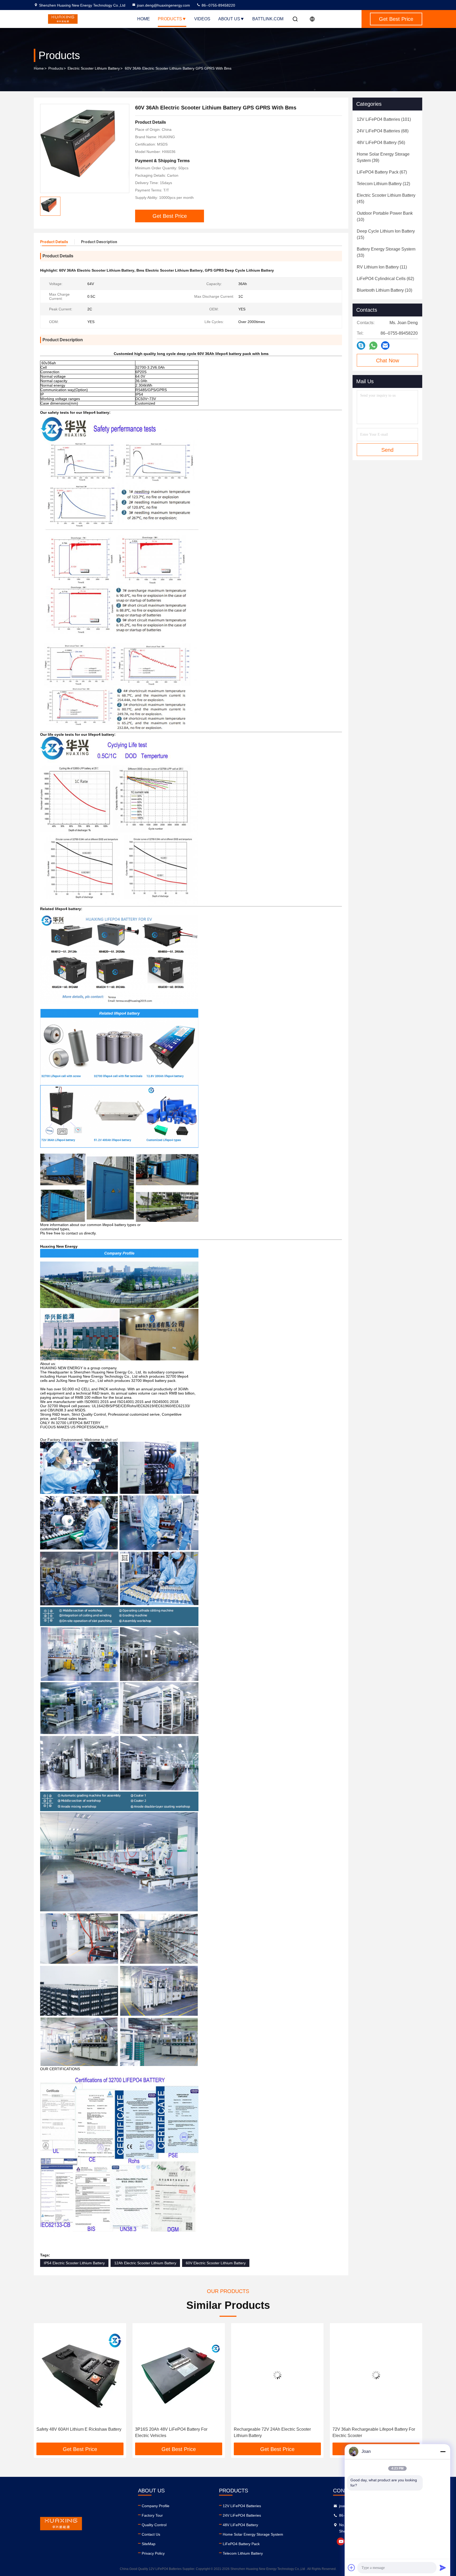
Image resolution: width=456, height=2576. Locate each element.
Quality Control (154, 2525)
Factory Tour (152, 2515)
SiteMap (149, 2544)
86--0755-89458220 (218, 5)
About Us (229, 19)
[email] (385, 345)
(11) (382, 267)
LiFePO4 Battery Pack (241, 2544)
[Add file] (351, 2568)
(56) (381, 143)
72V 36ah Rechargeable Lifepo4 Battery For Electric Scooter (176, 2432)
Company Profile (156, 2506)
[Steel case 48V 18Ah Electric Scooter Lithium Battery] (376, 2375)
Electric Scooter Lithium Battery (94, 68)
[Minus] (443, 2452)
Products (170, 19)
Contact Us (151, 2534)
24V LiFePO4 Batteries (242, 2515)
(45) (386, 198)
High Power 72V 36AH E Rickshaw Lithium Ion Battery (274, 2432)
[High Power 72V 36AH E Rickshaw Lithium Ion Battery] (277, 2375)
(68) (383, 131)
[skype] (361, 345)
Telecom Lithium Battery (243, 2553)
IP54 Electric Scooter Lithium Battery (74, 2263)
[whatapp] (373, 346)
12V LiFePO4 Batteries (242, 2506)
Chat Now (388, 361)
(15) (386, 234)
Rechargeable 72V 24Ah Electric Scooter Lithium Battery (75, 2432)
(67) (382, 172)
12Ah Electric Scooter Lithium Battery (145, 2263)
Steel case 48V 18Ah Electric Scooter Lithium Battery (375, 2432)
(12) (383, 184)
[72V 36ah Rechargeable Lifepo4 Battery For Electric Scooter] (179, 2375)
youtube (341, 2541)
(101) (384, 119)
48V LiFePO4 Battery (240, 2525)
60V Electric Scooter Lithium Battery (216, 2263)
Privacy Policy (153, 2553)
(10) (385, 216)
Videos (202, 19)
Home (144, 19)
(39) (383, 157)
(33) (386, 252)
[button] (43, 2385)
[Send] (443, 2568)
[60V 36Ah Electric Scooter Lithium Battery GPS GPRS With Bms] (85, 148)
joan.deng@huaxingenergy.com (163, 5)
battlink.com (268, 19)
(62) (385, 279)
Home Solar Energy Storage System (253, 2534)
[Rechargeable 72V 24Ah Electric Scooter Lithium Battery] (80, 2375)
